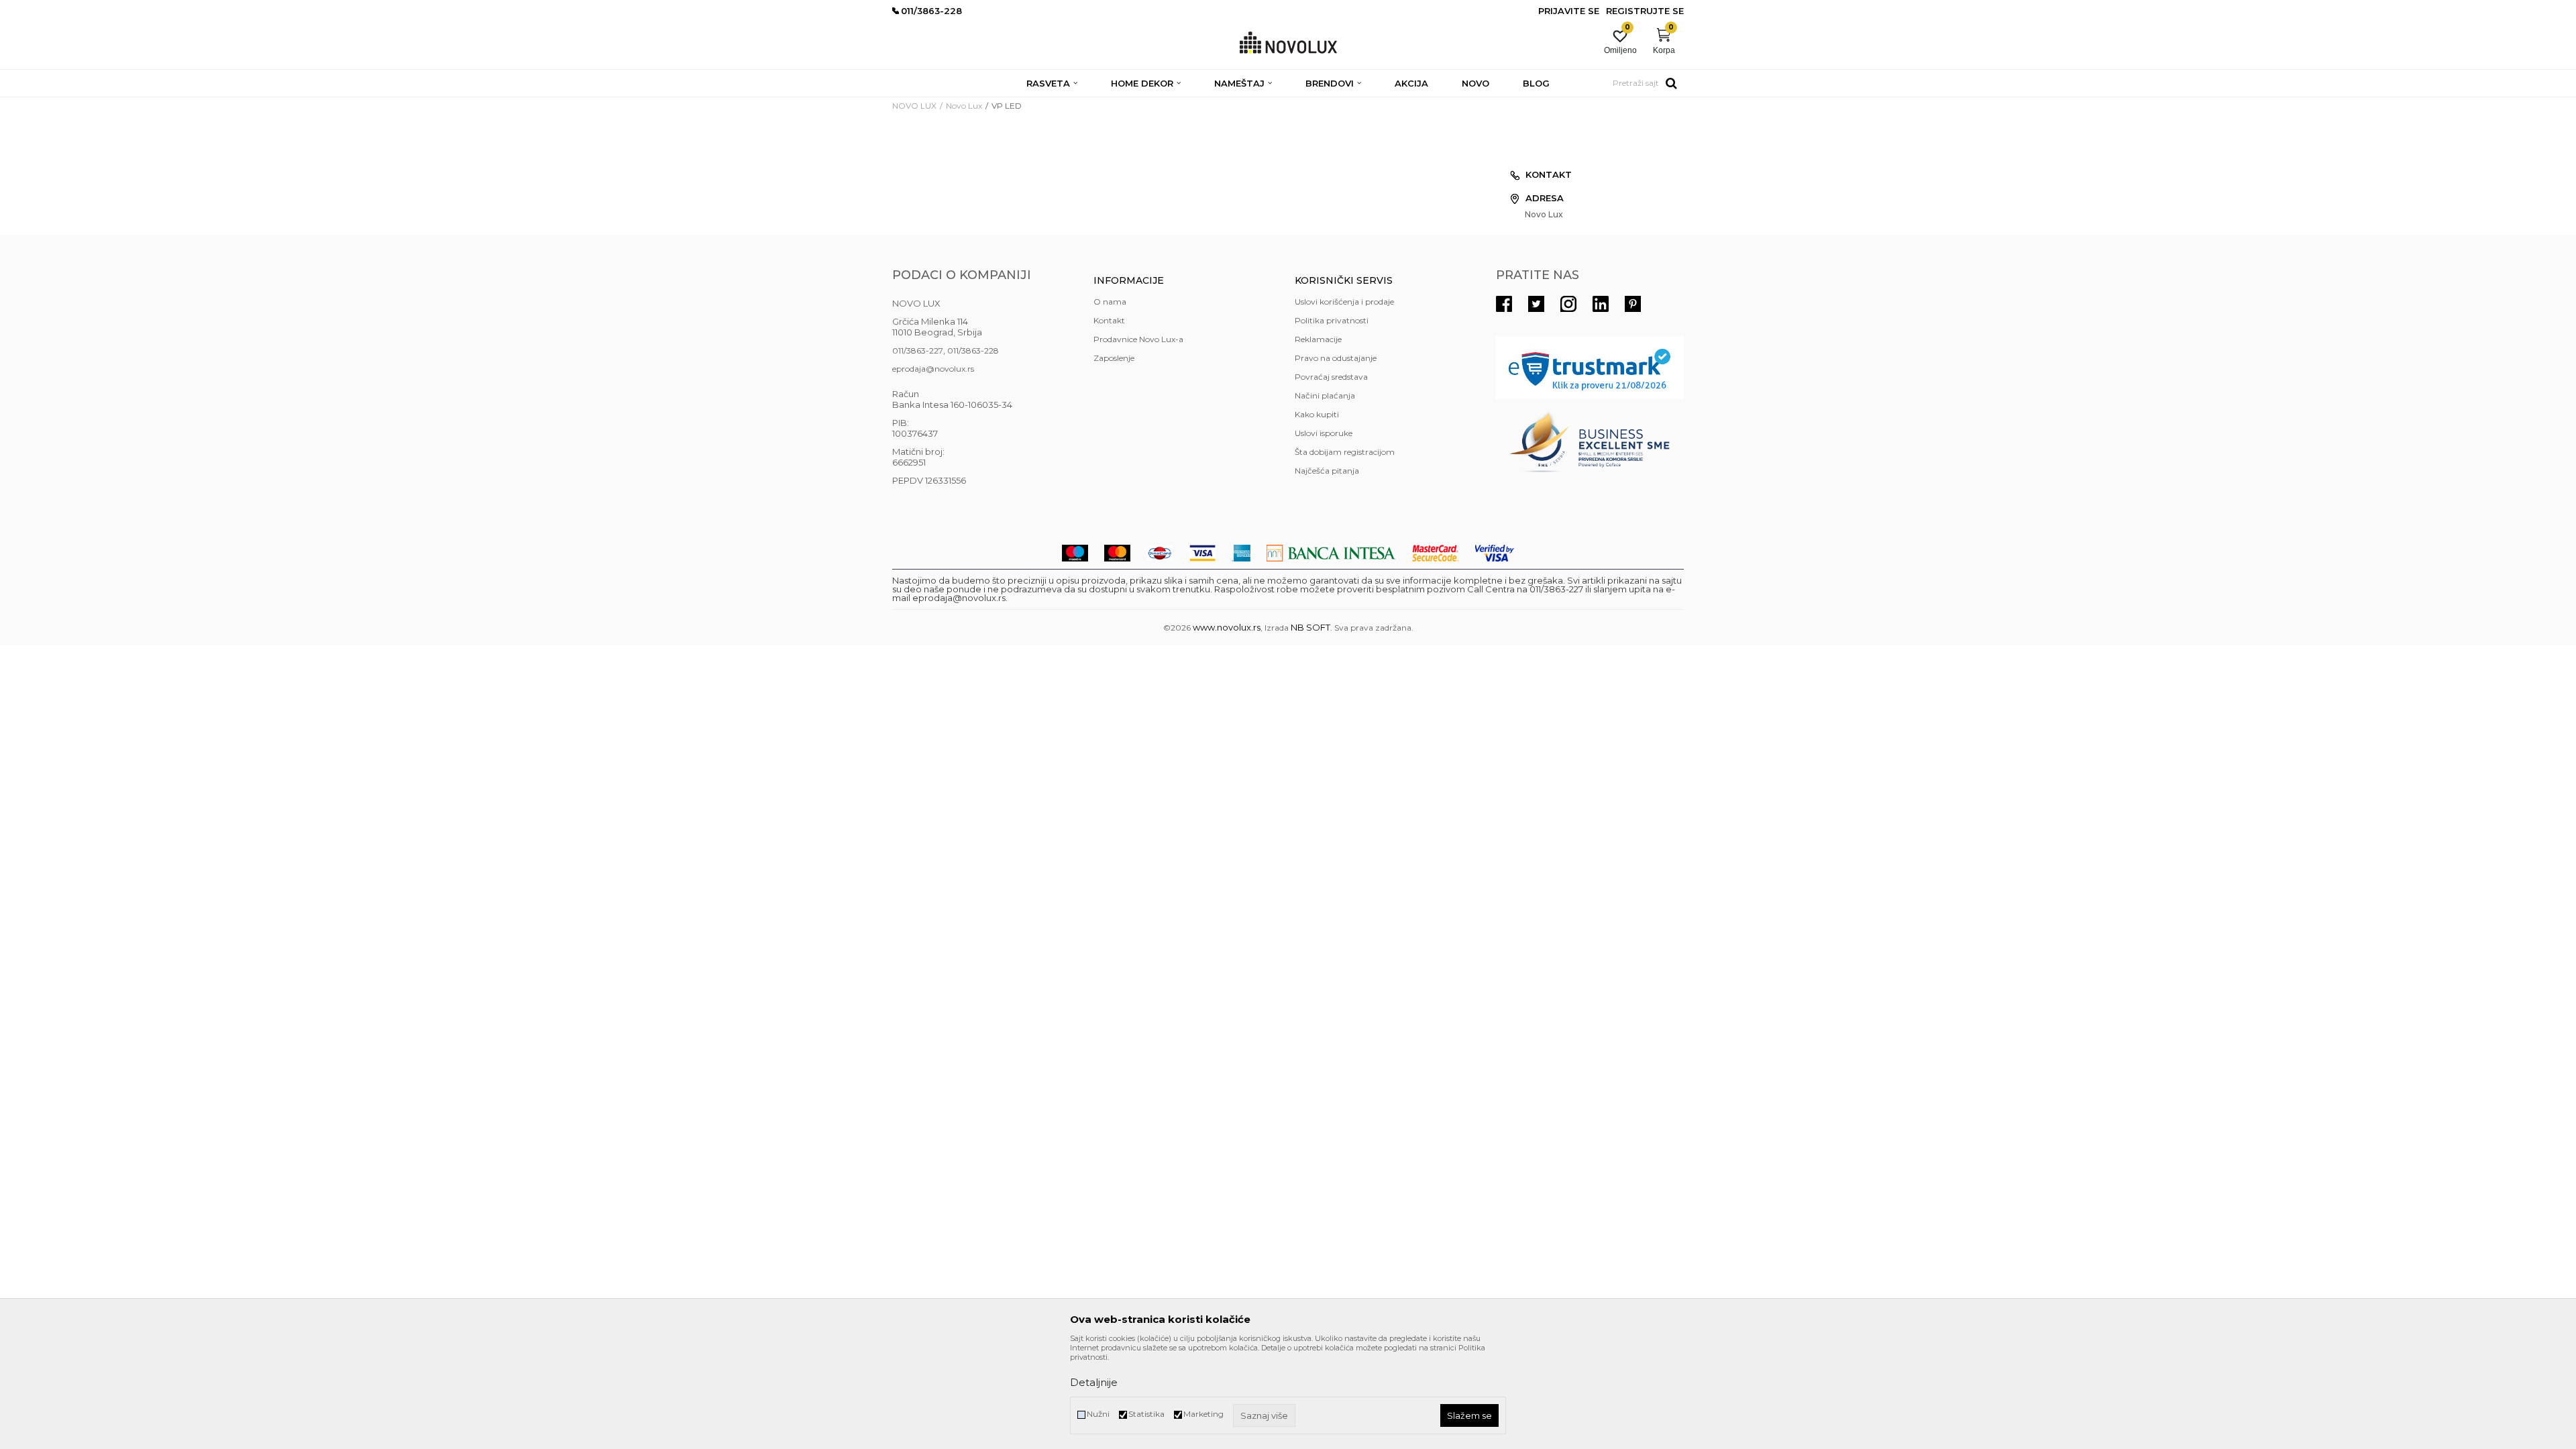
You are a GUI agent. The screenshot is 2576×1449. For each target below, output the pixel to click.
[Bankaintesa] (1331, 553)
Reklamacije (1318, 339)
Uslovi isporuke (1324, 433)
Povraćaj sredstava (1331, 377)
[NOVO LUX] (1288, 43)
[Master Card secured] (1436, 553)
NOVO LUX (914, 106)
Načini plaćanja (1325, 395)
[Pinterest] (1633, 304)
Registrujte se (1645, 11)
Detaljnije (1094, 1382)
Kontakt (1109, 320)
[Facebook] (1504, 304)
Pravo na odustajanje (1336, 358)
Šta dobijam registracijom (1345, 452)
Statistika (1146, 1414)
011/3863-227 (918, 351)
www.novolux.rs (1227, 627)
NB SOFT (1310, 627)
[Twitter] (1536, 304)
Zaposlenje (1114, 358)
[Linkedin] (1601, 304)
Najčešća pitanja (1327, 471)
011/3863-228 (973, 351)
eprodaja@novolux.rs (933, 369)
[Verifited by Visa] (1495, 553)
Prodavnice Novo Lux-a (1138, 339)
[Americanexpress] (1241, 553)
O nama (1110, 302)
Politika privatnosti (1332, 320)
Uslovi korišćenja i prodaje (1344, 302)
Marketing (1203, 1414)
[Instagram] (1568, 304)
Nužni (1098, 1414)
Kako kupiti (1317, 414)
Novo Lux (964, 106)
